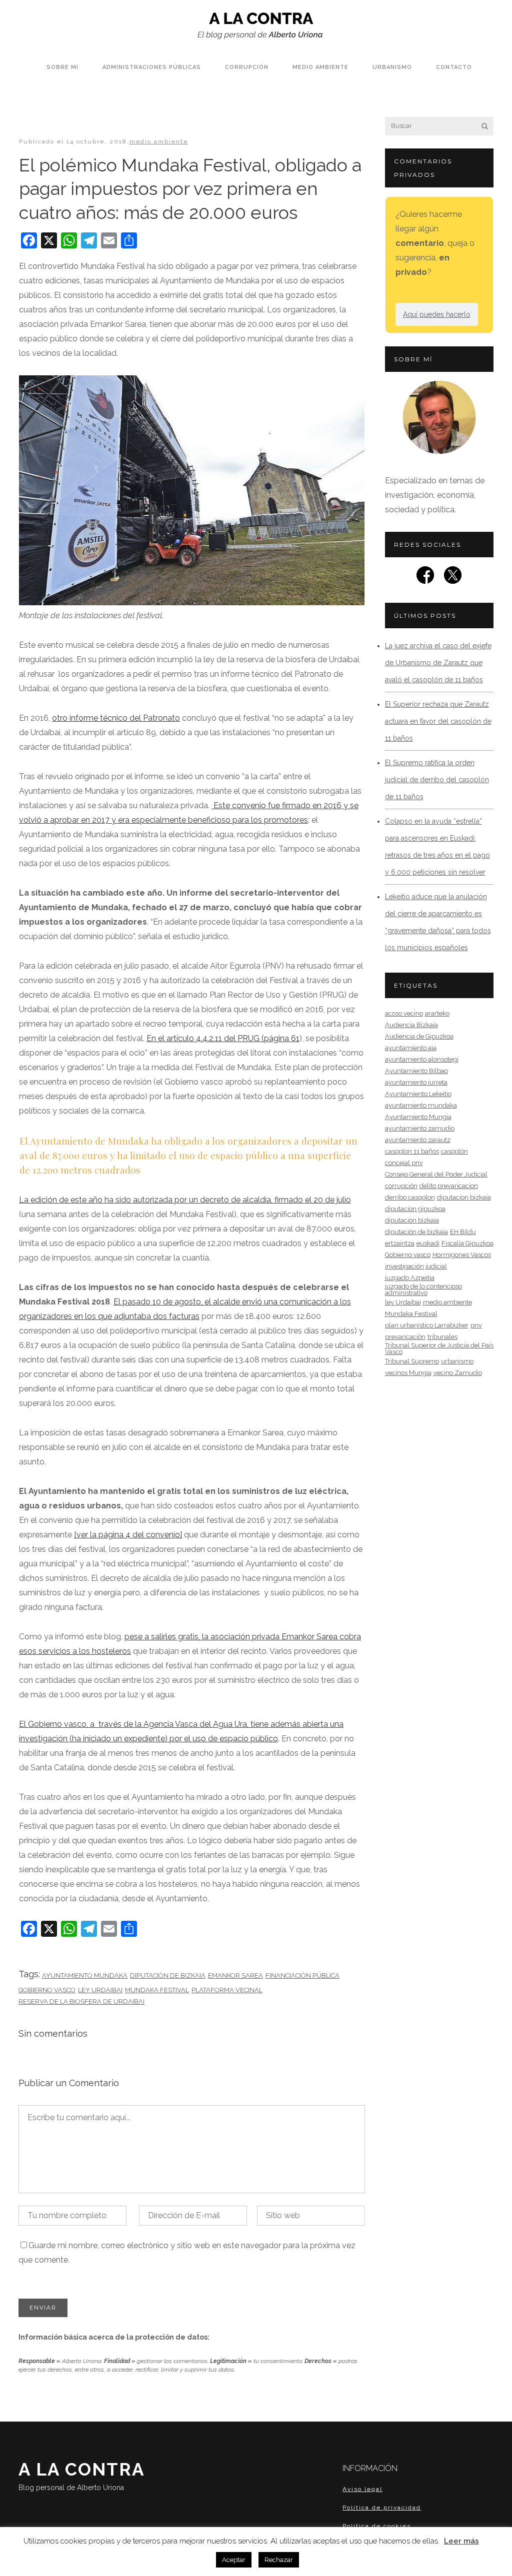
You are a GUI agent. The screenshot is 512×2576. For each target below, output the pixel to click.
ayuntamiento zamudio (420, 1128)
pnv (476, 1325)
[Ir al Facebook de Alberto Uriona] (425, 578)
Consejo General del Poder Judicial (436, 1174)
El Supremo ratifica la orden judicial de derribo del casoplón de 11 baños (437, 780)
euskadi (428, 1243)
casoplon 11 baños (412, 1151)
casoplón (454, 1151)
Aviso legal (362, 2489)
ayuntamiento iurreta (416, 1082)
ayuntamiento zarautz (418, 1140)
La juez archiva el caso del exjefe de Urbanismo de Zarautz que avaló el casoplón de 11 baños (438, 663)
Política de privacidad (382, 2508)
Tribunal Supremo (412, 1361)
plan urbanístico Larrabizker (427, 1325)
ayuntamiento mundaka (85, 1975)
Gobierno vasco (47, 1990)
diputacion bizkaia (464, 1197)
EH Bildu (463, 1232)
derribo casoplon (410, 1197)
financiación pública (302, 1975)
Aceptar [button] (234, 2560)
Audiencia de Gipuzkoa (419, 1036)
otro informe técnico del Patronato (116, 718)
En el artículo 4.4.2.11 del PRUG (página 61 (223, 1038)
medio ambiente (159, 141)
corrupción (401, 1186)
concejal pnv (404, 1163)
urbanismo (457, 1361)
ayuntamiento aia (411, 1048)
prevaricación (405, 1337)
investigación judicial (416, 1266)
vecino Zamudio (458, 1373)
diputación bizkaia (412, 1220)
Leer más (461, 2541)
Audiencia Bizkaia (411, 1025)
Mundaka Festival (157, 1990)
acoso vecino (404, 1013)
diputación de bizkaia (168, 1975)
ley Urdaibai (100, 1990)
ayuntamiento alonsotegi (422, 1059)
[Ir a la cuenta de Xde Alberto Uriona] (453, 578)
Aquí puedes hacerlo (437, 314)
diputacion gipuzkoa (415, 1209)
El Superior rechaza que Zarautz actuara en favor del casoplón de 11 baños (438, 721)
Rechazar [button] (279, 2560)
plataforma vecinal (227, 1990)
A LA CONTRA (82, 2475)
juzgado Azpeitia (410, 1278)
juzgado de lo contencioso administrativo (423, 1289)
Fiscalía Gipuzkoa (467, 1243)
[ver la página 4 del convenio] (128, 1535)
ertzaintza (400, 1243)
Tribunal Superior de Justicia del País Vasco (439, 1348)
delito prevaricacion (449, 1186)
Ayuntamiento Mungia (418, 1117)
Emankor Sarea (235, 1975)
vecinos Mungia (408, 1373)
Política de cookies (377, 2526)
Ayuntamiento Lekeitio (418, 1094)
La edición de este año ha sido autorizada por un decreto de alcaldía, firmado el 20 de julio (185, 1200)
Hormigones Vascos (462, 1255)
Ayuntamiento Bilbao (416, 1071)
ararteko (437, 1013)
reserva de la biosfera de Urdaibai (81, 2001)
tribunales (442, 1337)
